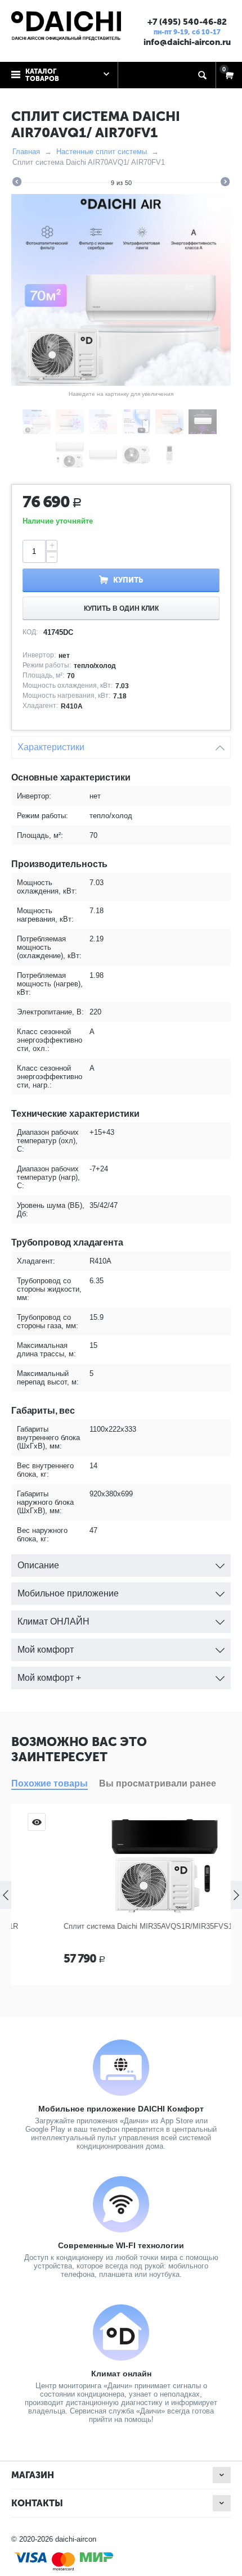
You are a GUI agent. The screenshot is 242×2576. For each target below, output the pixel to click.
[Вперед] (225, 183)
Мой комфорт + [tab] (49, 1678)
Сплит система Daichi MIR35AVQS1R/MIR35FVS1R (107, 1926)
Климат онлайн (121, 2374)
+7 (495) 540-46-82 (187, 22)
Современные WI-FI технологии (121, 2245)
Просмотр (213, 1822)
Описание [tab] (38, 1565)
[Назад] (17, 183)
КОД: (30, 632)
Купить (128, 580)
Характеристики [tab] (51, 747)
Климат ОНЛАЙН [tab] (53, 1621)
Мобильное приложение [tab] (68, 1593)
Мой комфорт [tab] (46, 1650)
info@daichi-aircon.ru (187, 42)
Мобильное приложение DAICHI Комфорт (121, 2109)
